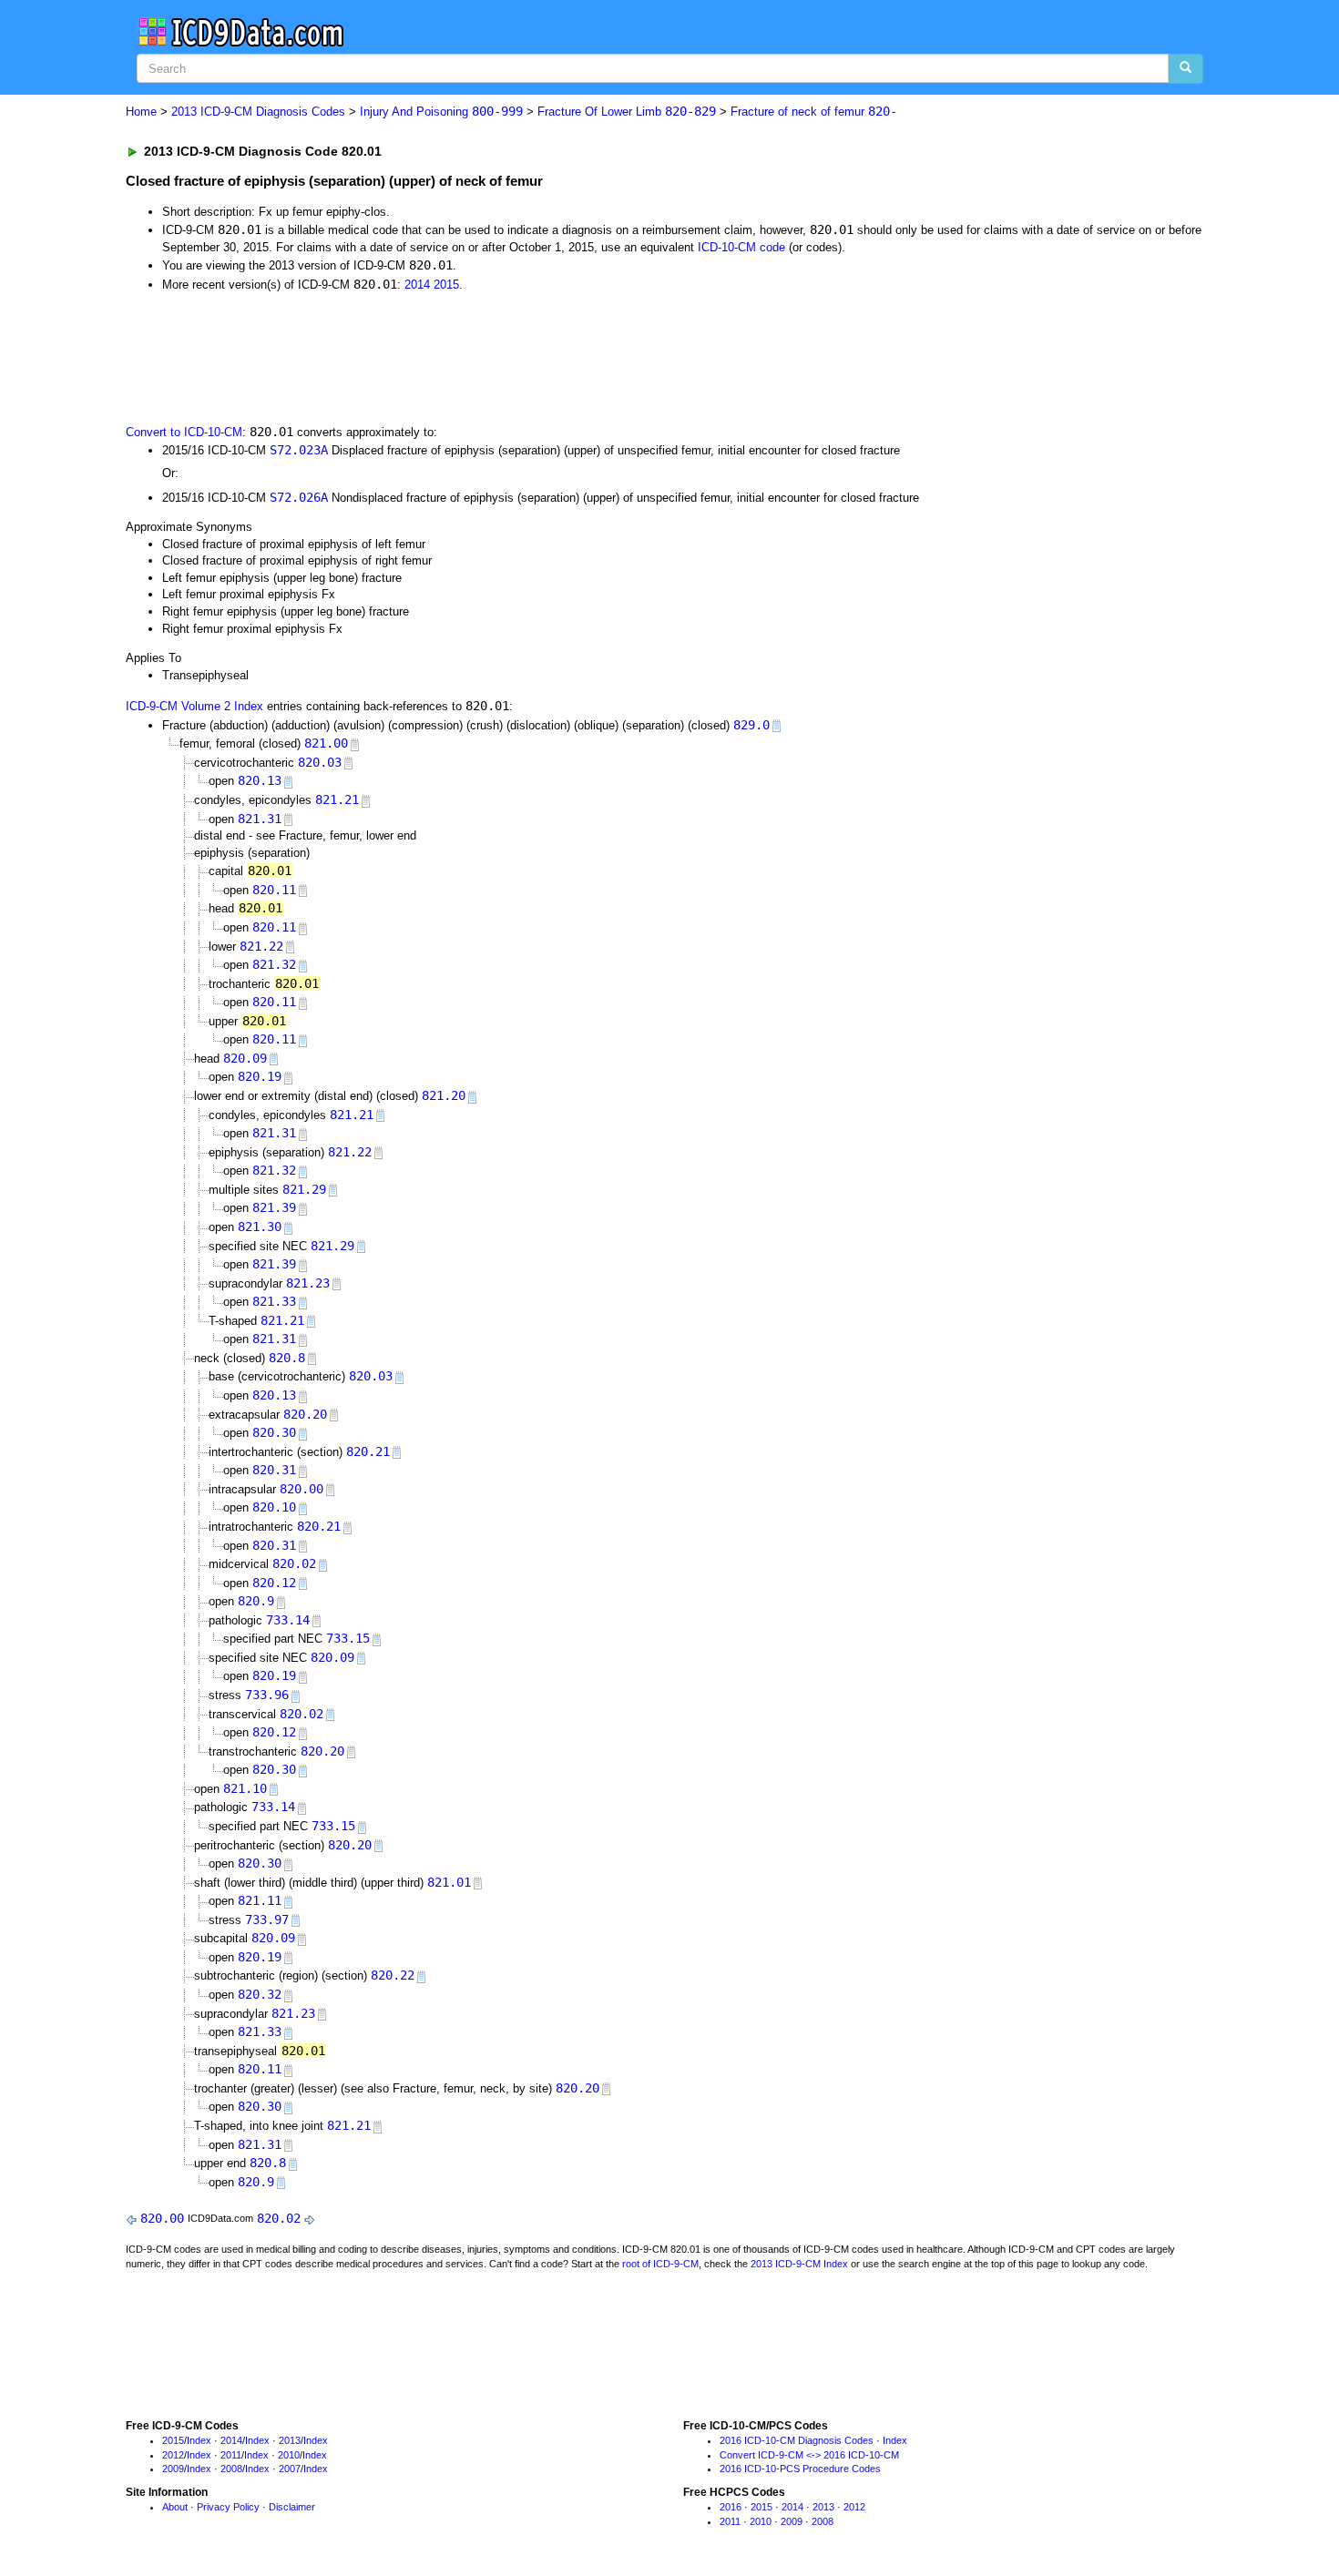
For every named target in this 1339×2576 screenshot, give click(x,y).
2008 (231, 2469)
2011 (231, 2455)
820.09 (245, 1058)
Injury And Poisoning (441, 112)
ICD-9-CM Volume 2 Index (194, 706)
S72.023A (299, 450)
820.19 (260, 1076)
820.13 (260, 780)
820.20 (305, 1414)
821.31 (260, 819)
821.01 (449, 1882)
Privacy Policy (228, 2507)
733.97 (267, 1919)
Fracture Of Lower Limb (627, 112)
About (175, 2507)
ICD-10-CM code (741, 247)
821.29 (304, 1189)
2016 (731, 2507)
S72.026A (299, 497)
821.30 (260, 1227)
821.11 (260, 1900)
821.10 (245, 1788)
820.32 (260, 1994)
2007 (290, 2469)
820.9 (256, 1601)
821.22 (261, 946)
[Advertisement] (451, 356)
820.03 (320, 762)
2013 (290, 2440)
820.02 (294, 1563)
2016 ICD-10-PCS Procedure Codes (800, 2469)
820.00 (302, 1489)
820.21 (368, 1451)
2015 (446, 285)
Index (199, 2440)
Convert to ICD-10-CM (184, 432)
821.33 (274, 1301)
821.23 (308, 1283)
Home (141, 112)
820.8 (287, 1358)
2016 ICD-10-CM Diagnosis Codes (797, 2440)
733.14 (288, 1620)
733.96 (267, 1695)
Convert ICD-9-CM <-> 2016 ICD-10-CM (809, 2455)
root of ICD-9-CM (660, 2264)
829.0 (751, 725)
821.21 (337, 799)
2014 (417, 285)
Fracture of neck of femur (814, 112)
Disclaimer (292, 2507)
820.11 (274, 890)
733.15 (348, 1638)
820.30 (274, 1432)
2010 (289, 2455)
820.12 (274, 1583)
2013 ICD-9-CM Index (799, 2264)
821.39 (274, 1207)
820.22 (393, 1975)
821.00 (326, 743)
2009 (173, 2469)
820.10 (274, 1507)
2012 (173, 2455)
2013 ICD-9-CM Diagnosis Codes (258, 112)
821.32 (274, 964)
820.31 (274, 1470)
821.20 (444, 1095)
